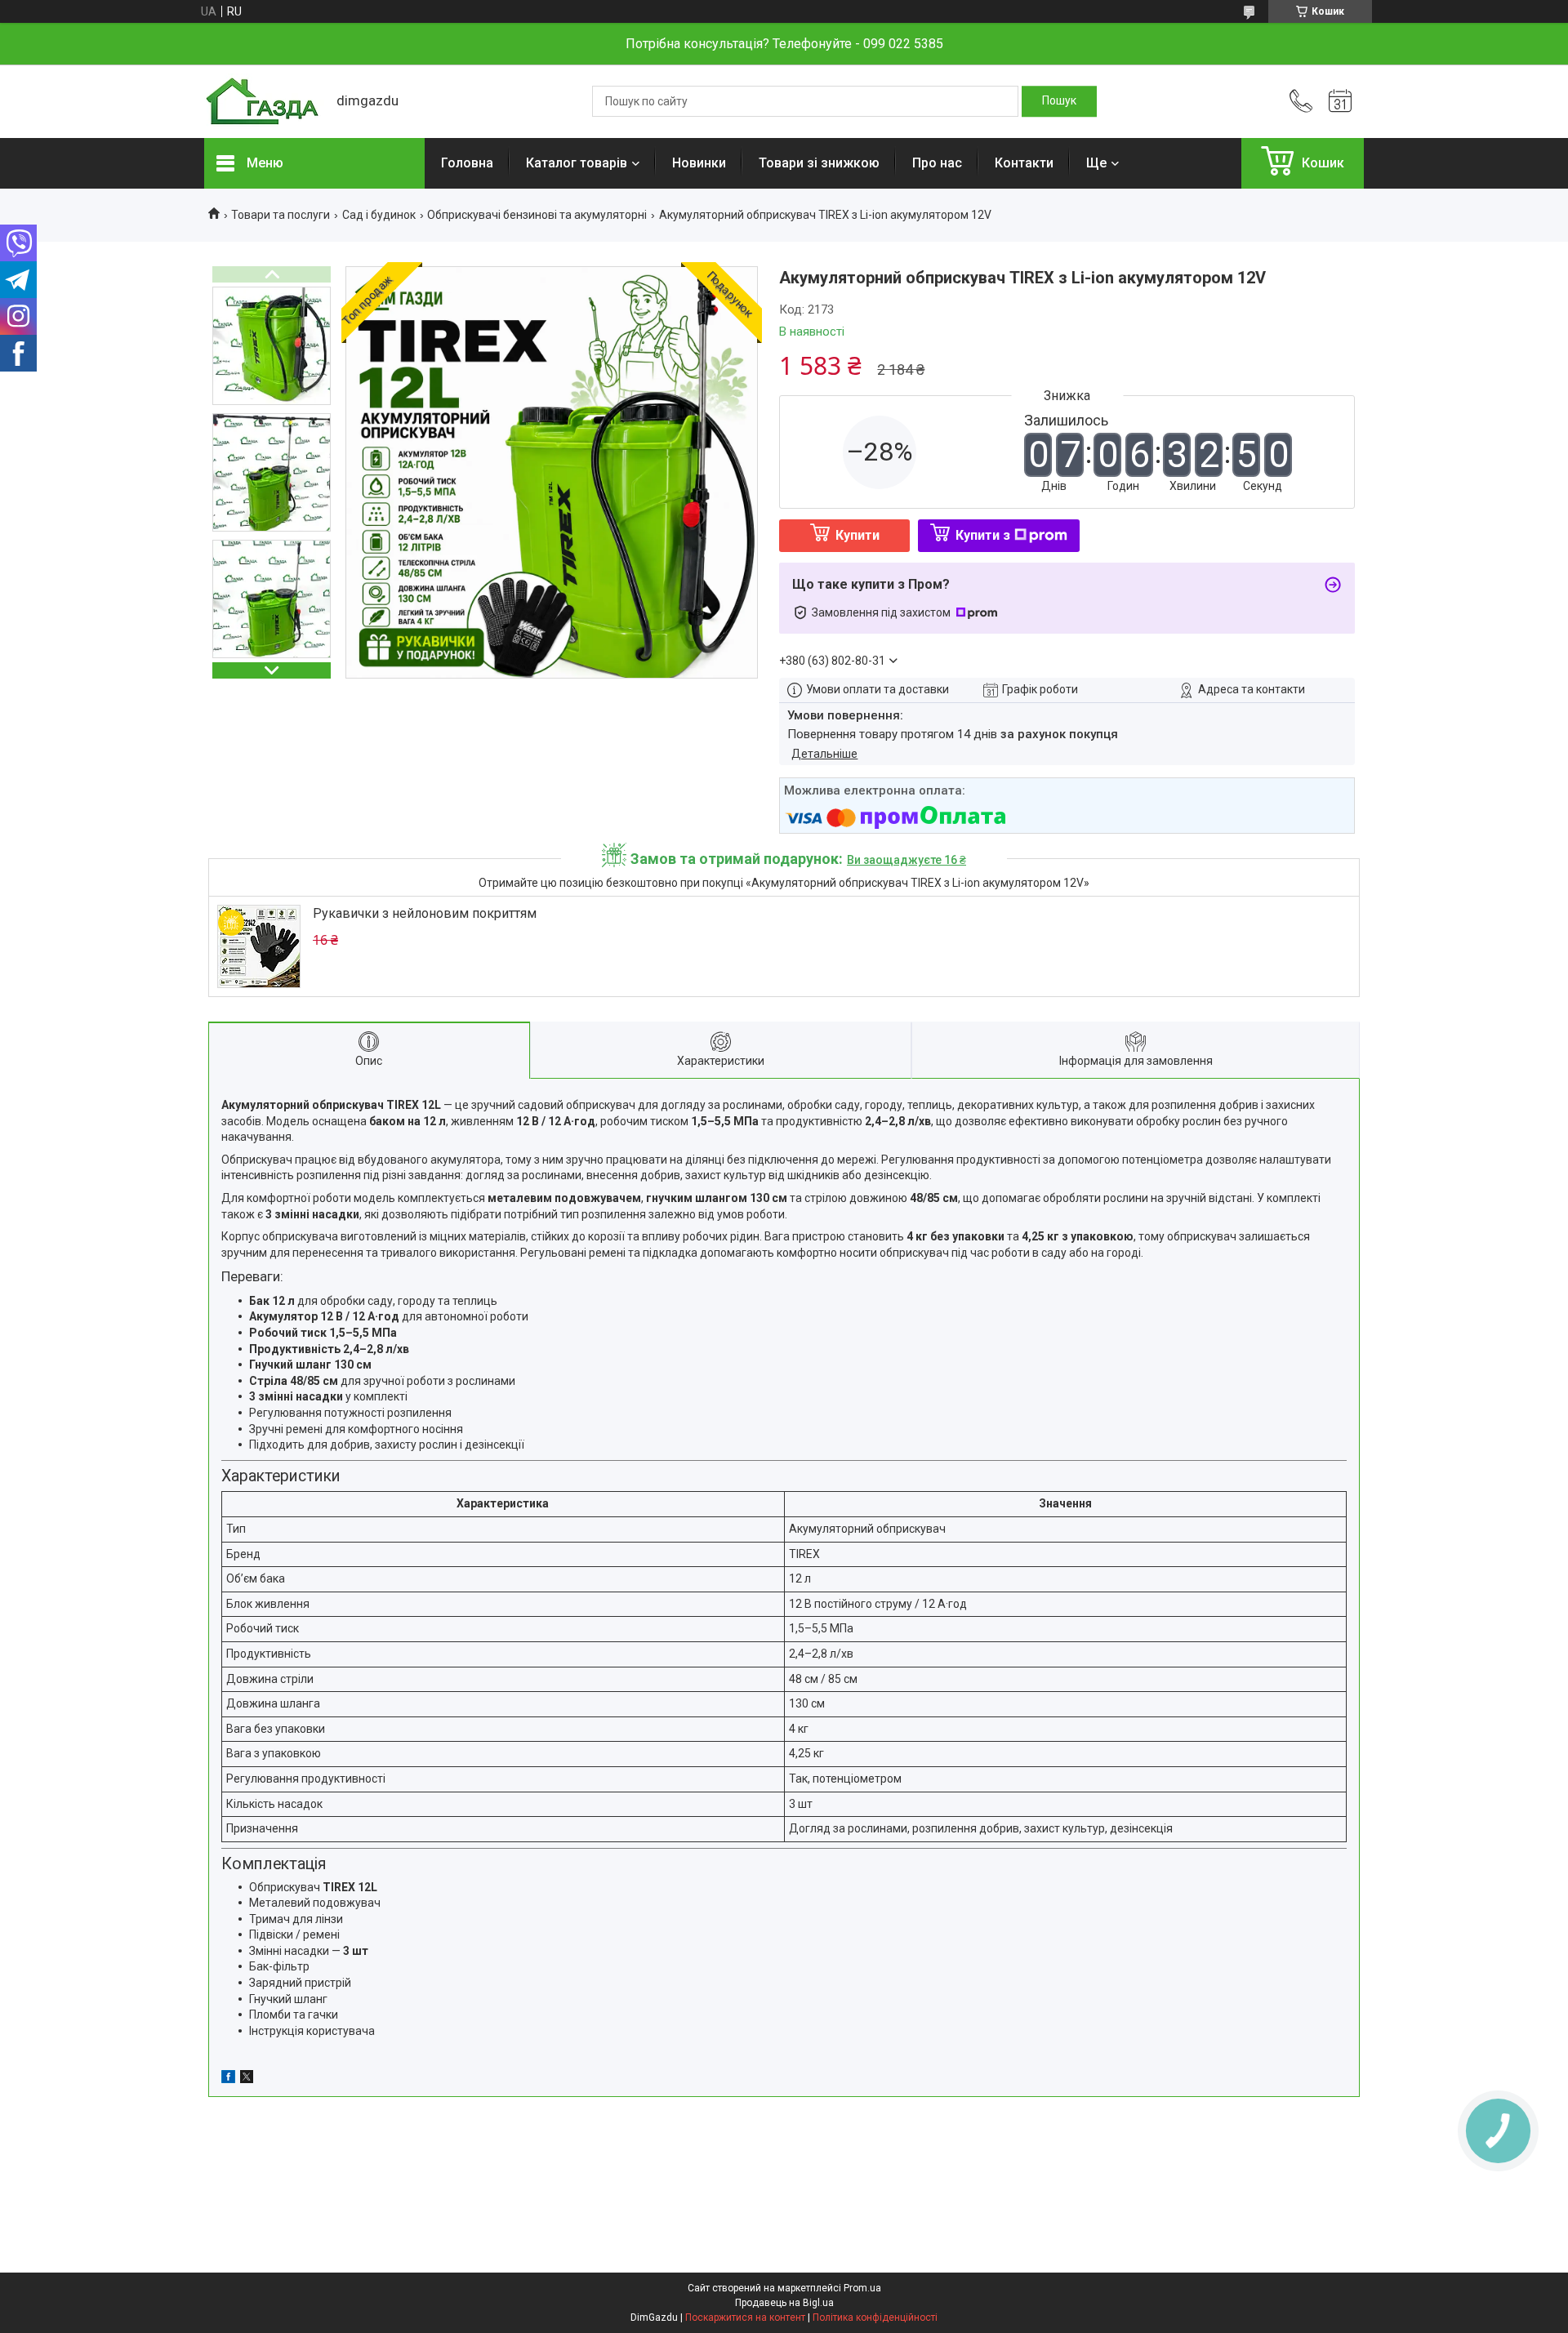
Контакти (1024, 163)
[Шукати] (1059, 101)
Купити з (983, 535)
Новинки (699, 163)
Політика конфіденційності (875, 2317)
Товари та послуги (281, 215)
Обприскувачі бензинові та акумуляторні (537, 215)
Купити (857, 535)
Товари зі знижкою (819, 163)
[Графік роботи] (1340, 101)
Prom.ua (862, 2288)
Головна (467, 163)
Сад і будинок (379, 215)
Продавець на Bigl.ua (784, 2303)
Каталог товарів (577, 163)
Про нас (937, 163)
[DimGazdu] (262, 102)
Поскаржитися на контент (745, 2317)
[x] (247, 2079)
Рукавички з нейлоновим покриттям (425, 913)
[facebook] (228, 2079)
